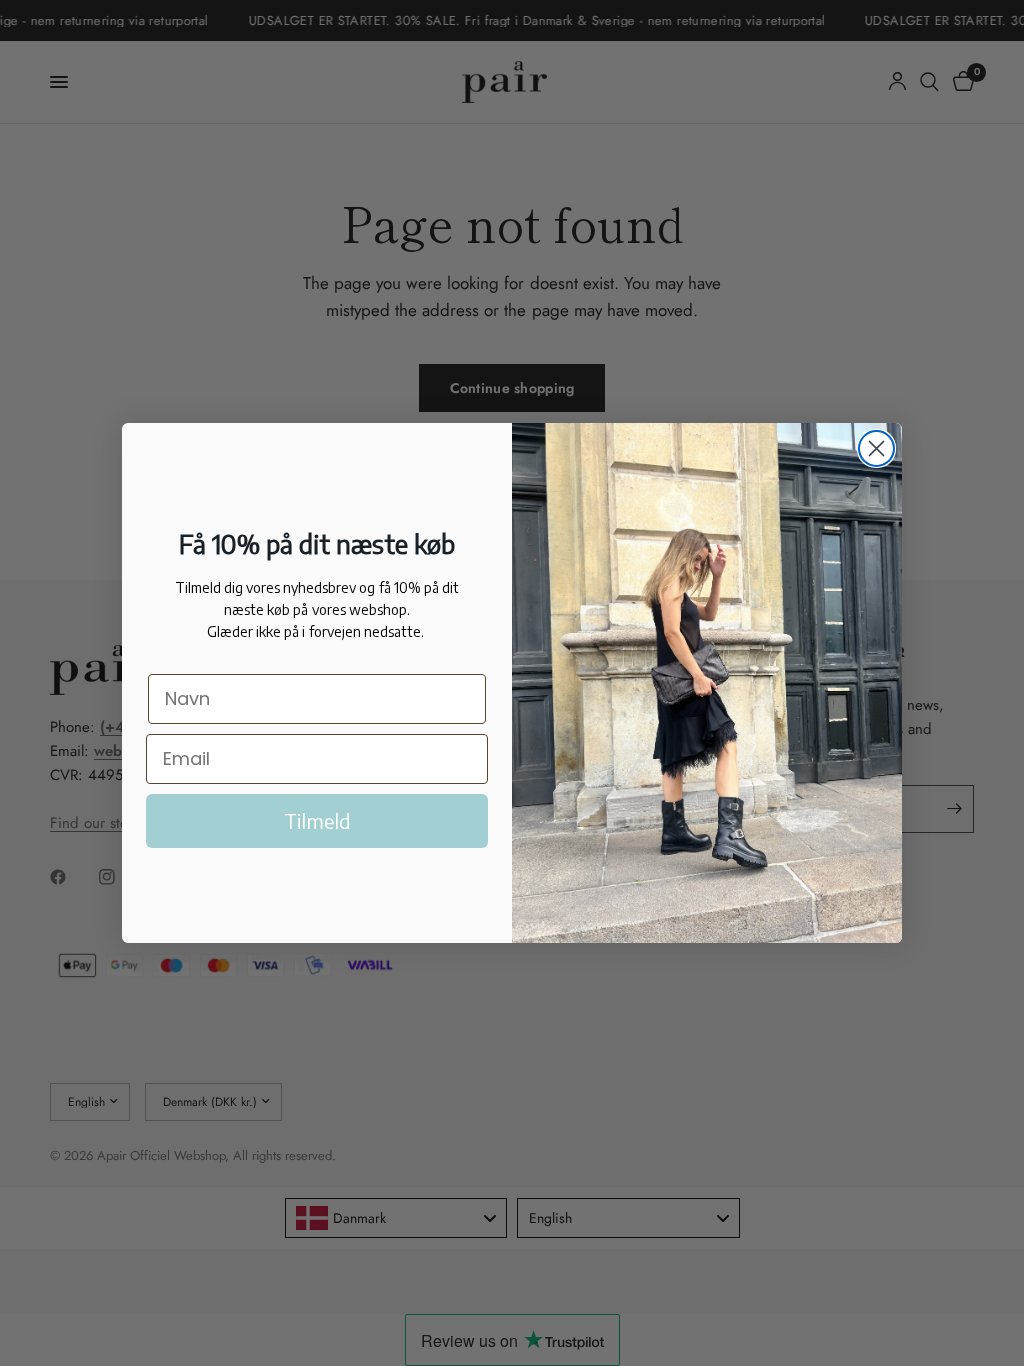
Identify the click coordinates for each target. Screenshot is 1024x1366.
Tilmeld (317, 820)
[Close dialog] (876, 448)
